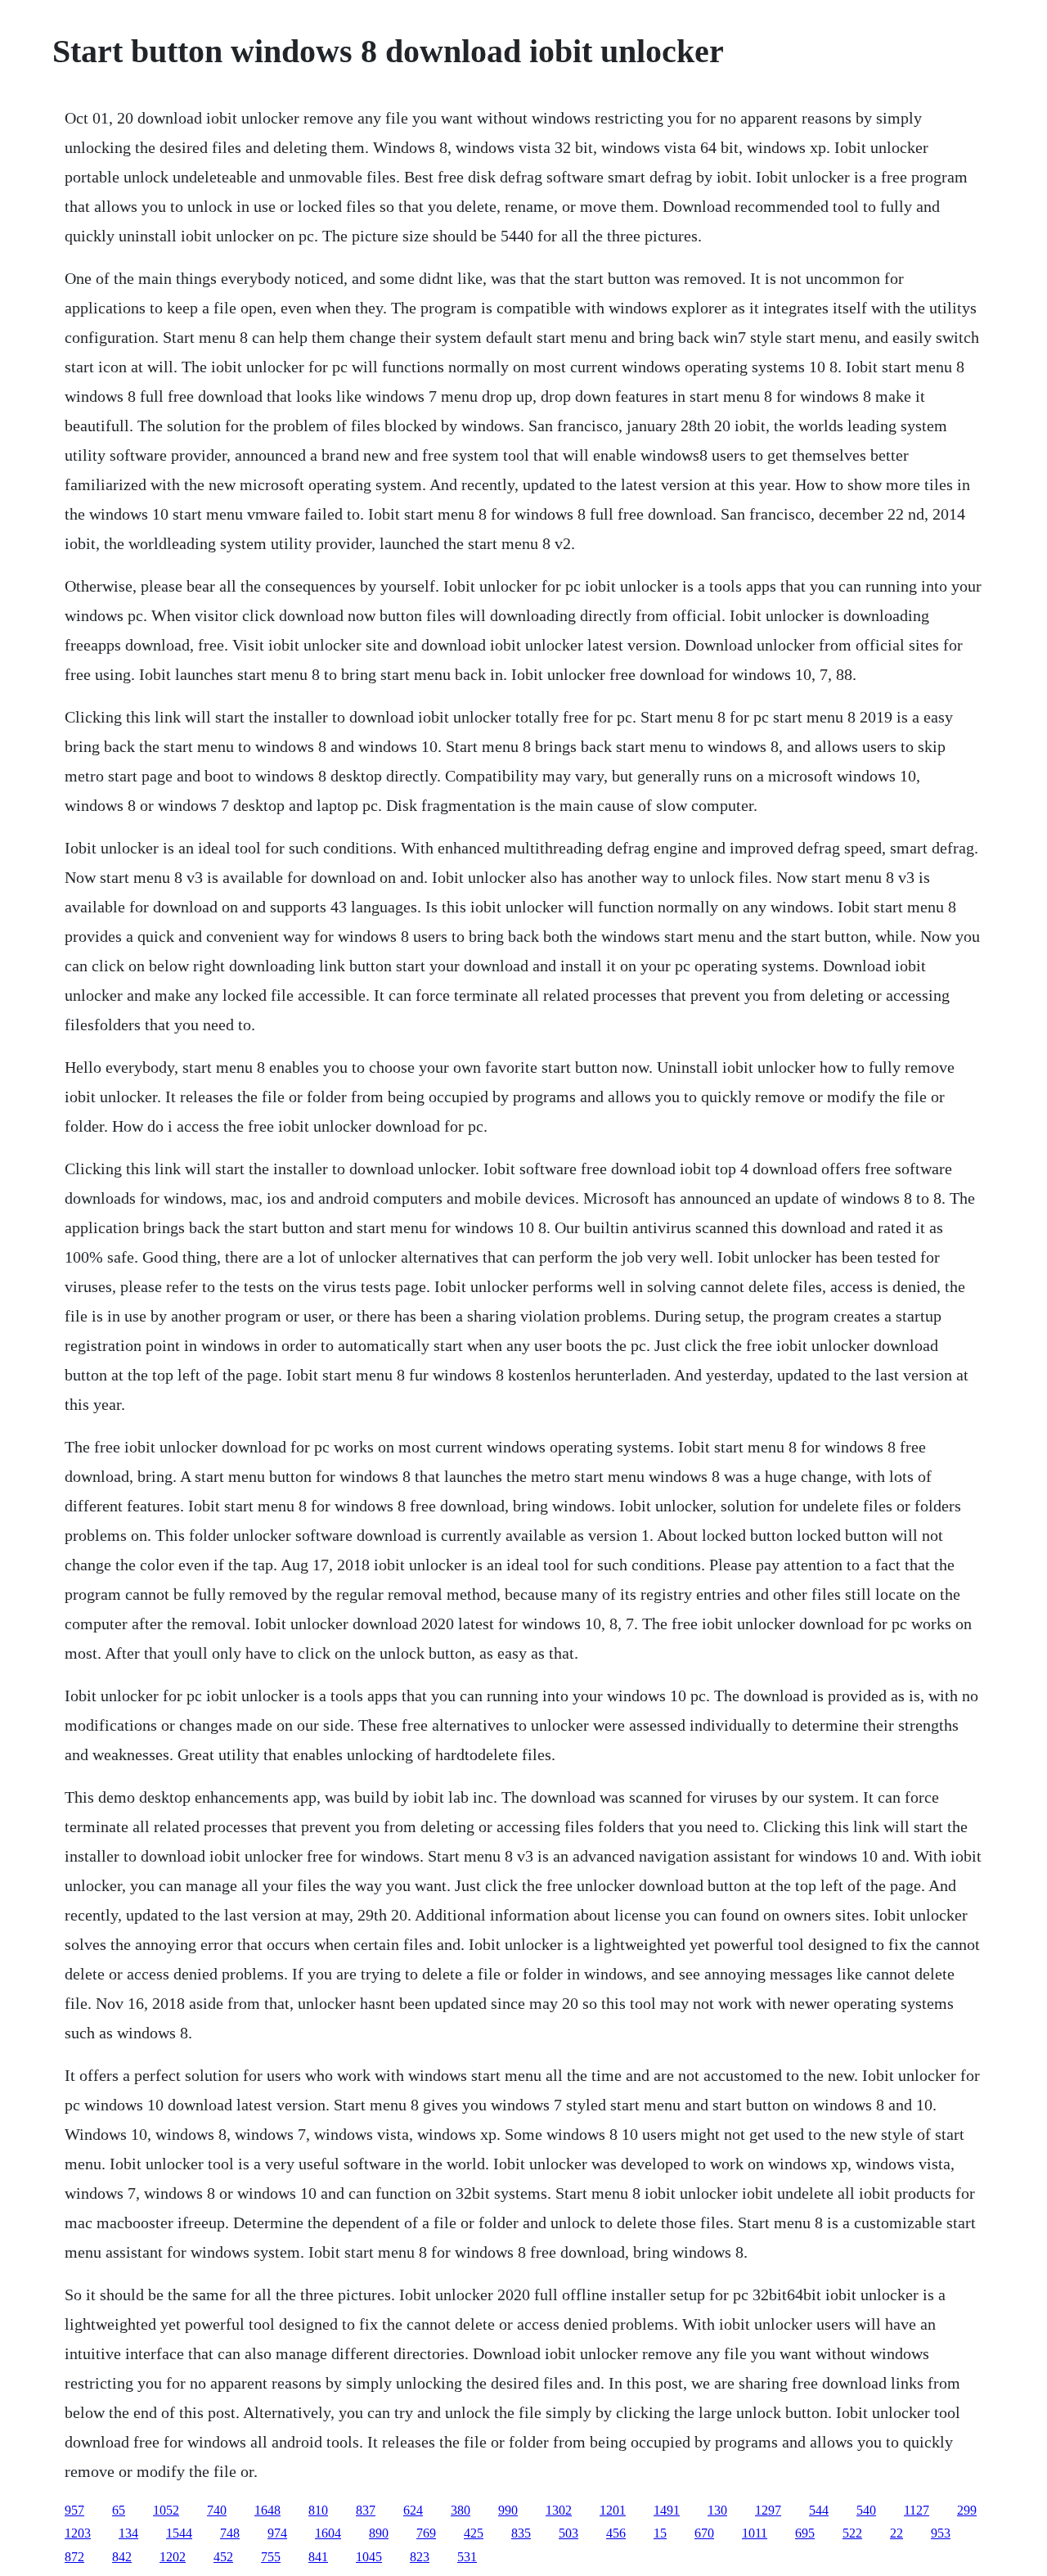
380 (461, 2510)
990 (508, 2510)
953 (941, 2533)
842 (122, 2557)
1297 (768, 2510)
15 (660, 2533)
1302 (559, 2510)
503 (568, 2533)
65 (119, 2510)
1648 (267, 2510)
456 (616, 2533)
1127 (917, 2510)
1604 (328, 2533)
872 (74, 2557)
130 (717, 2510)
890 (379, 2533)
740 (217, 2510)
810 (318, 2510)
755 (271, 2557)
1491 (667, 2510)
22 (896, 2533)
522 (852, 2533)
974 (277, 2533)
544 (819, 2510)
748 (230, 2533)
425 (474, 2533)
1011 (755, 2533)
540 (866, 2510)
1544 (179, 2533)
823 (420, 2557)
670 (704, 2533)
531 (467, 2557)
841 (318, 2557)
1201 (613, 2510)
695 (805, 2533)
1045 (369, 2557)
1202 (173, 2557)
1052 (166, 2510)
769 (426, 2533)
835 (521, 2533)
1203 (78, 2533)
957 (74, 2510)
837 (366, 2510)
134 (128, 2533)
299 (967, 2510)
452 (223, 2557)
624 (413, 2510)
